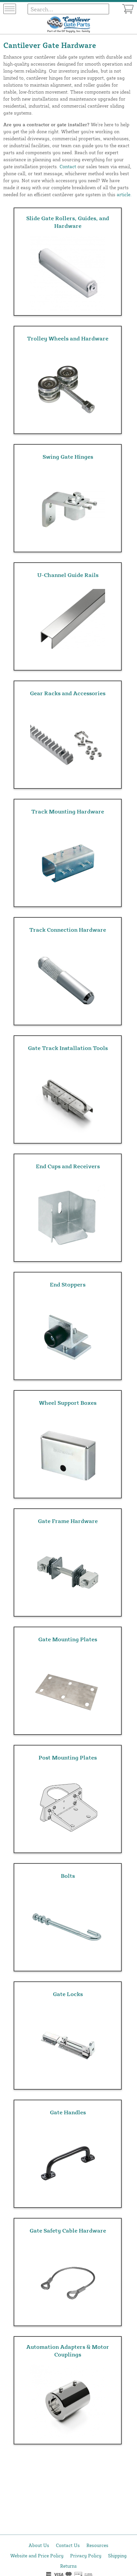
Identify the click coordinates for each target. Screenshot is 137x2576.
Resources (97, 2545)
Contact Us (68, 2545)
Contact (68, 166)
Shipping (117, 2556)
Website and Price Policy (37, 2556)
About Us (39, 2545)
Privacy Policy (86, 2556)
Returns (68, 2566)
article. (124, 194)
